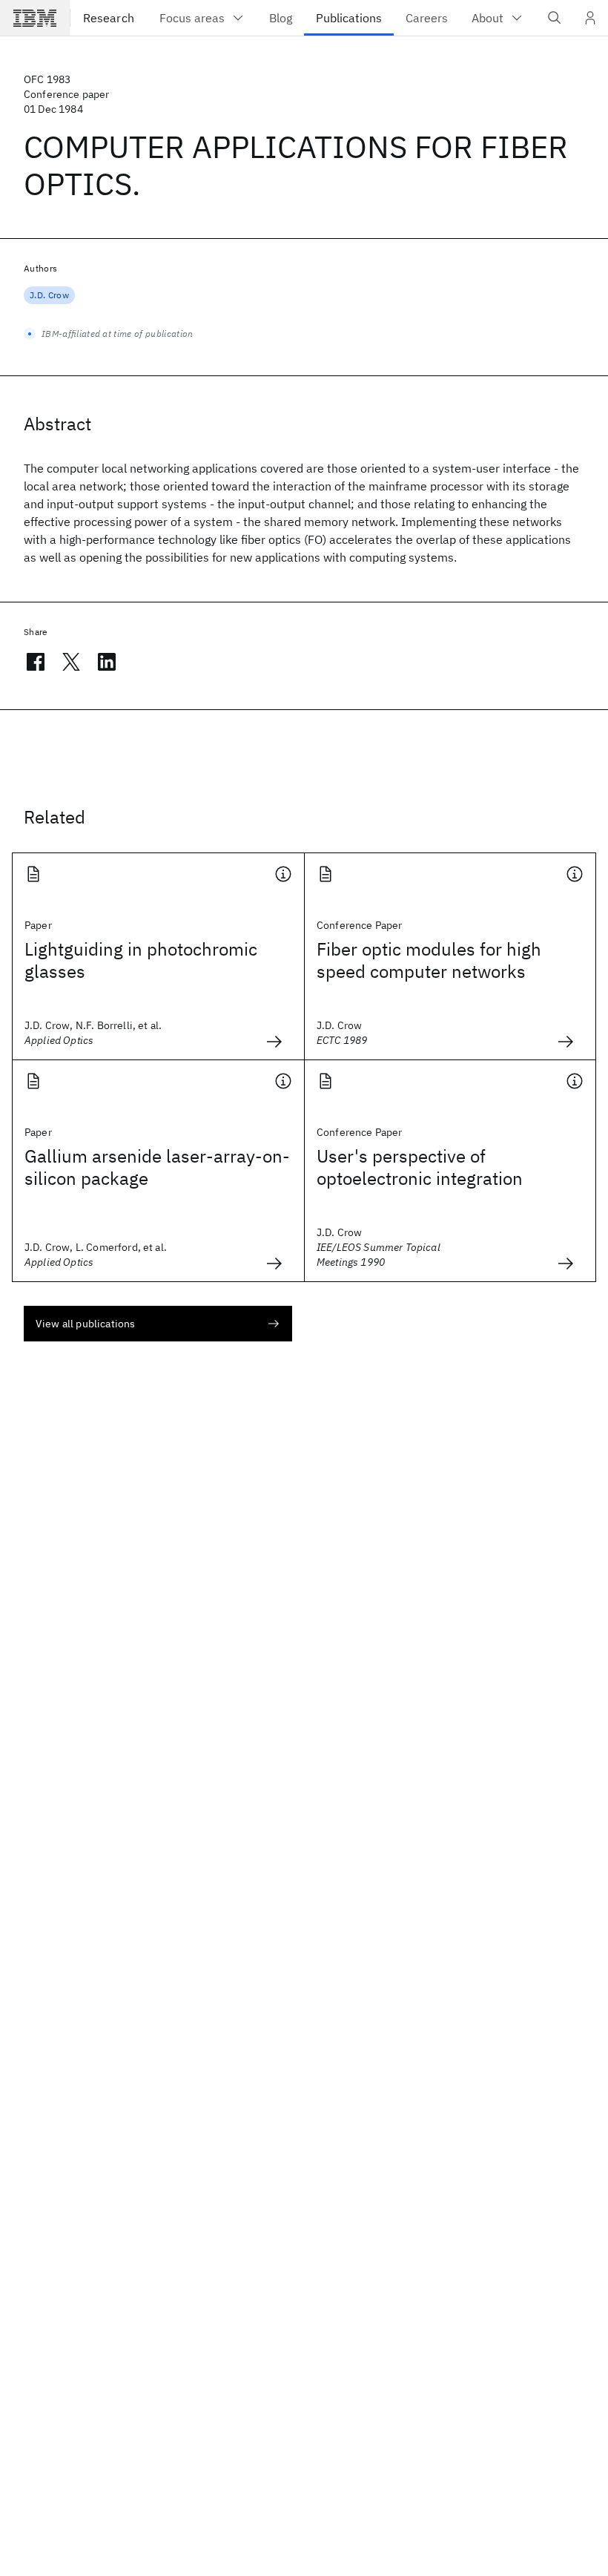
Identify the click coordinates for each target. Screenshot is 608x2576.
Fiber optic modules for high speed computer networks (429, 960)
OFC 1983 (47, 79)
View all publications (85, 1324)
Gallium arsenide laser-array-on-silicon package (157, 1167)
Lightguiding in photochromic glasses (141, 960)
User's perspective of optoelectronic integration (420, 1167)
